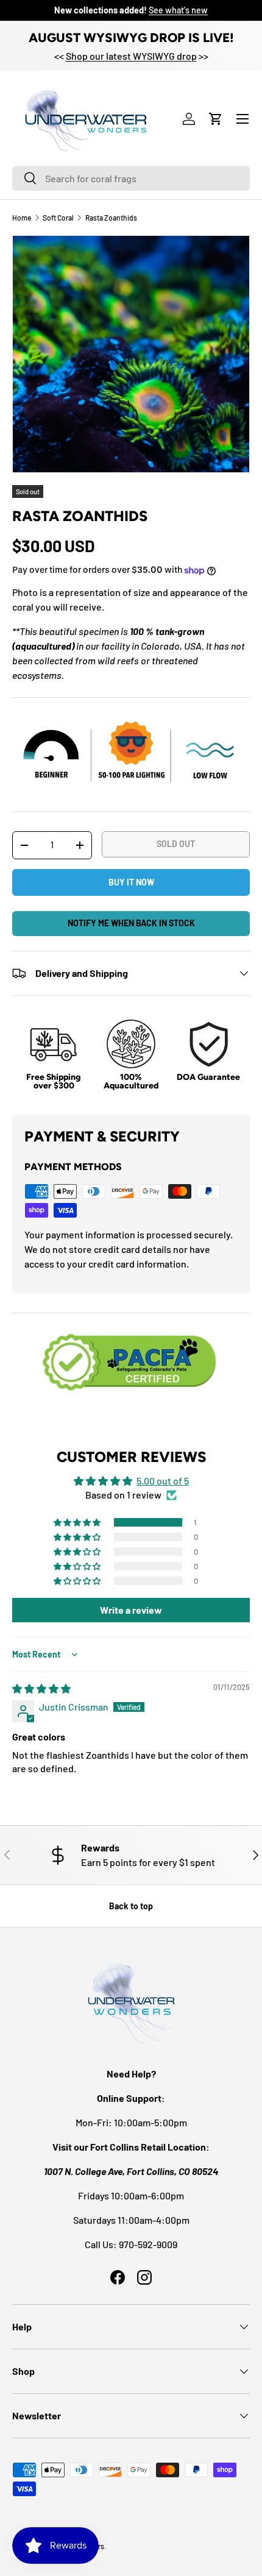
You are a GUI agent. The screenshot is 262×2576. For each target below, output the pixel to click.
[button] (216, 119)
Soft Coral (58, 218)
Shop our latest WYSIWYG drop (131, 56)
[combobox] (131, 178)
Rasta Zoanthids (111, 218)
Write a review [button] (131, 1610)
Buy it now (131, 882)
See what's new (178, 10)
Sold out (176, 844)
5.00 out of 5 (163, 1481)
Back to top (131, 1906)
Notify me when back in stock (131, 923)
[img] (41, 1688)
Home (22, 218)
